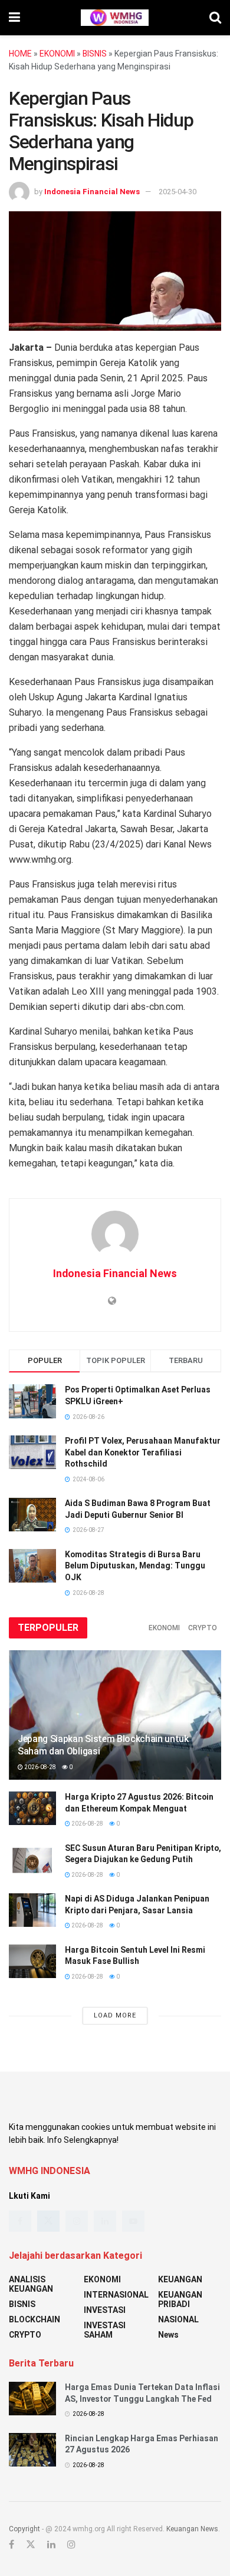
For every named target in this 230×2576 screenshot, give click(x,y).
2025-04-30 (178, 192)
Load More (115, 2015)
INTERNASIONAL (116, 2295)
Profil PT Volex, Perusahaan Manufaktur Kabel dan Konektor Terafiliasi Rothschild (143, 1452)
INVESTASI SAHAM (105, 2330)
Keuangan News (192, 2529)
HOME (20, 54)
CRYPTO (203, 1628)
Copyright (24, 2529)
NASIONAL (178, 2319)
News (168, 2335)
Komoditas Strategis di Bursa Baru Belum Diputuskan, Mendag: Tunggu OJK (135, 1566)
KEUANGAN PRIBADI (180, 2299)
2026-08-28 (40, 1767)
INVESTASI (105, 2310)
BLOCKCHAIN (34, 2319)
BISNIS (95, 54)
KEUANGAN (180, 2279)
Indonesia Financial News (92, 192)
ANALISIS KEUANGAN (31, 2284)
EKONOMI (57, 54)
